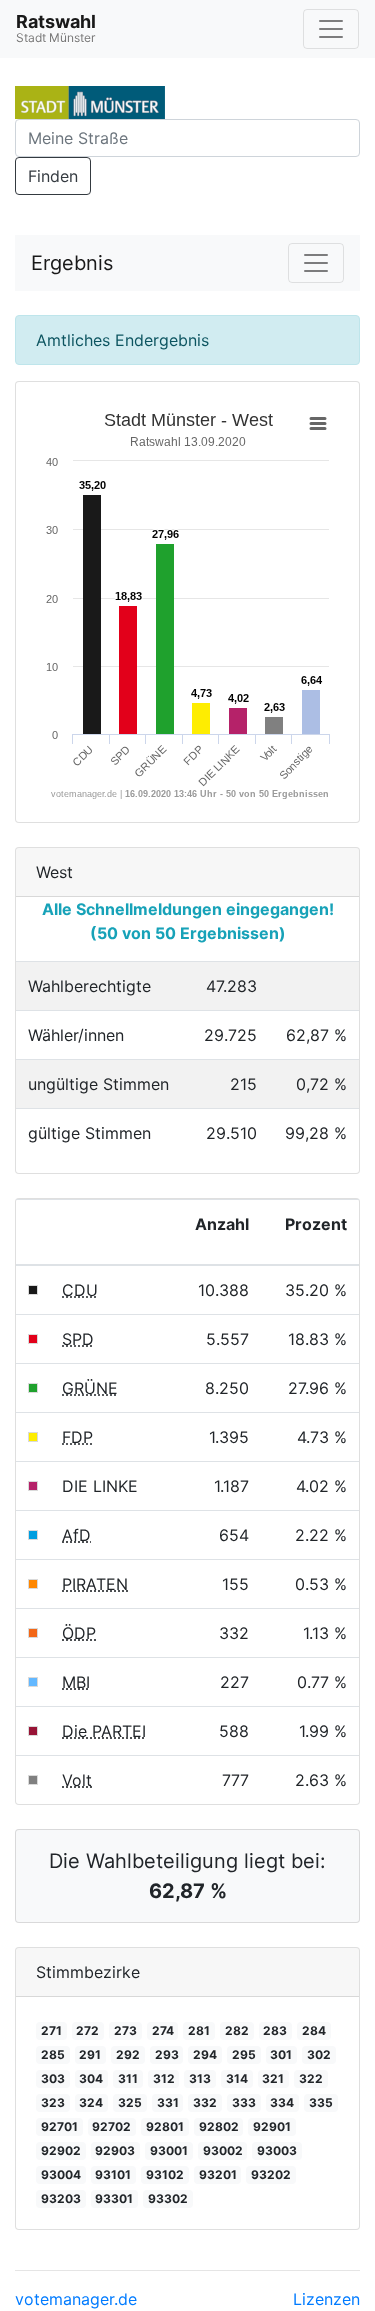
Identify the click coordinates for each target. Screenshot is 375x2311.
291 (90, 2054)
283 (275, 2030)
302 (319, 2054)
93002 (223, 2150)
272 (87, 2030)
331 (168, 2102)
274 (163, 2030)
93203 (61, 2198)
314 (237, 2078)
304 (91, 2078)
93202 (271, 2174)
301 (281, 2054)
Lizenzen (326, 2299)
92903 (115, 2150)
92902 (61, 2150)
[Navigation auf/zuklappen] (331, 29)
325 (130, 2102)
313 (200, 2078)
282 (237, 2030)
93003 (277, 2150)
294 (205, 2054)
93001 (169, 2150)
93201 (218, 2174)
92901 (272, 2126)
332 (205, 2102)
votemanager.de (76, 2299)
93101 (113, 2174)
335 (321, 2102)
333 (244, 2102)
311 (128, 2078)
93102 (165, 2174)
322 (311, 2078)
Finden (53, 176)
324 (91, 2102)
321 (273, 2078)
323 (53, 2102)
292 (128, 2054)
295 (244, 2054)
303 (53, 2078)
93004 (61, 2174)
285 (53, 2054)
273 (125, 2030)
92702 (111, 2126)
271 (51, 2030)
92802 (219, 2126)
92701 (59, 2126)
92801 (165, 2126)
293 (167, 2054)
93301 (114, 2198)
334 (282, 2102)
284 (314, 2030)
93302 (168, 2198)
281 (199, 2030)
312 (164, 2078)
